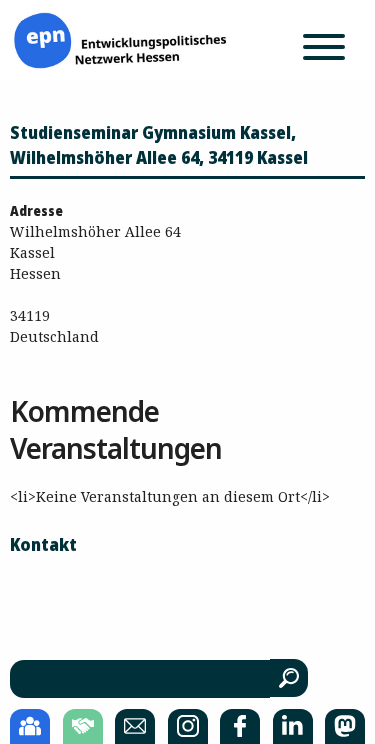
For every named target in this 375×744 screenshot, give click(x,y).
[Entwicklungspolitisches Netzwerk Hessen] (120, 38)
